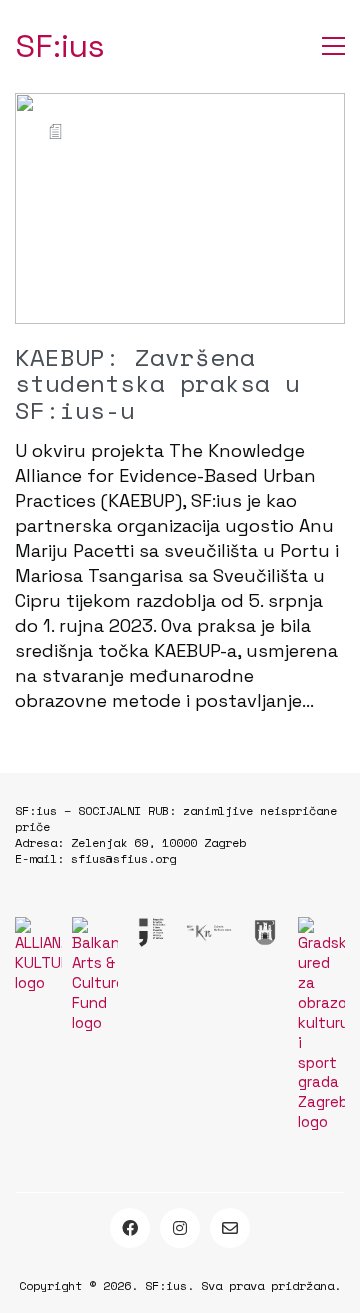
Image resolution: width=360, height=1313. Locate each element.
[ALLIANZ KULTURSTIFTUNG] (38, 955)
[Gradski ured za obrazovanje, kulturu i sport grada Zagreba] (321, 1025)
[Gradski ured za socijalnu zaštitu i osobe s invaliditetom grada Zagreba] (265, 932)
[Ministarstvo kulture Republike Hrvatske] (151, 932)
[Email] (230, 1228)
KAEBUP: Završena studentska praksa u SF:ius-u (157, 383)
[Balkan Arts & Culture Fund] (95, 975)
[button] (333, 46)
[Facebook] (130, 1228)
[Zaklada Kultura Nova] (208, 932)
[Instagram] (180, 1228)
